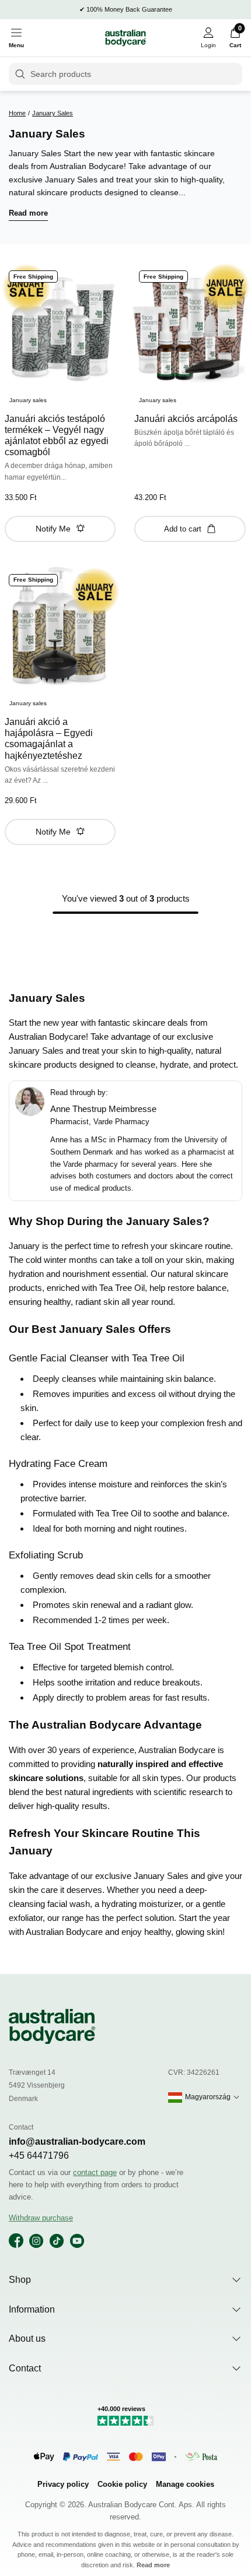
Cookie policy (122, 2484)
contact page (95, 2172)
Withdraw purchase (41, 2218)
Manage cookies (185, 2484)
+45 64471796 (39, 2156)
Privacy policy (63, 2484)
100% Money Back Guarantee (129, 9)
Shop (20, 2280)
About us (27, 2339)
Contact (25, 2368)
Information (32, 2309)
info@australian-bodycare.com (77, 2142)
